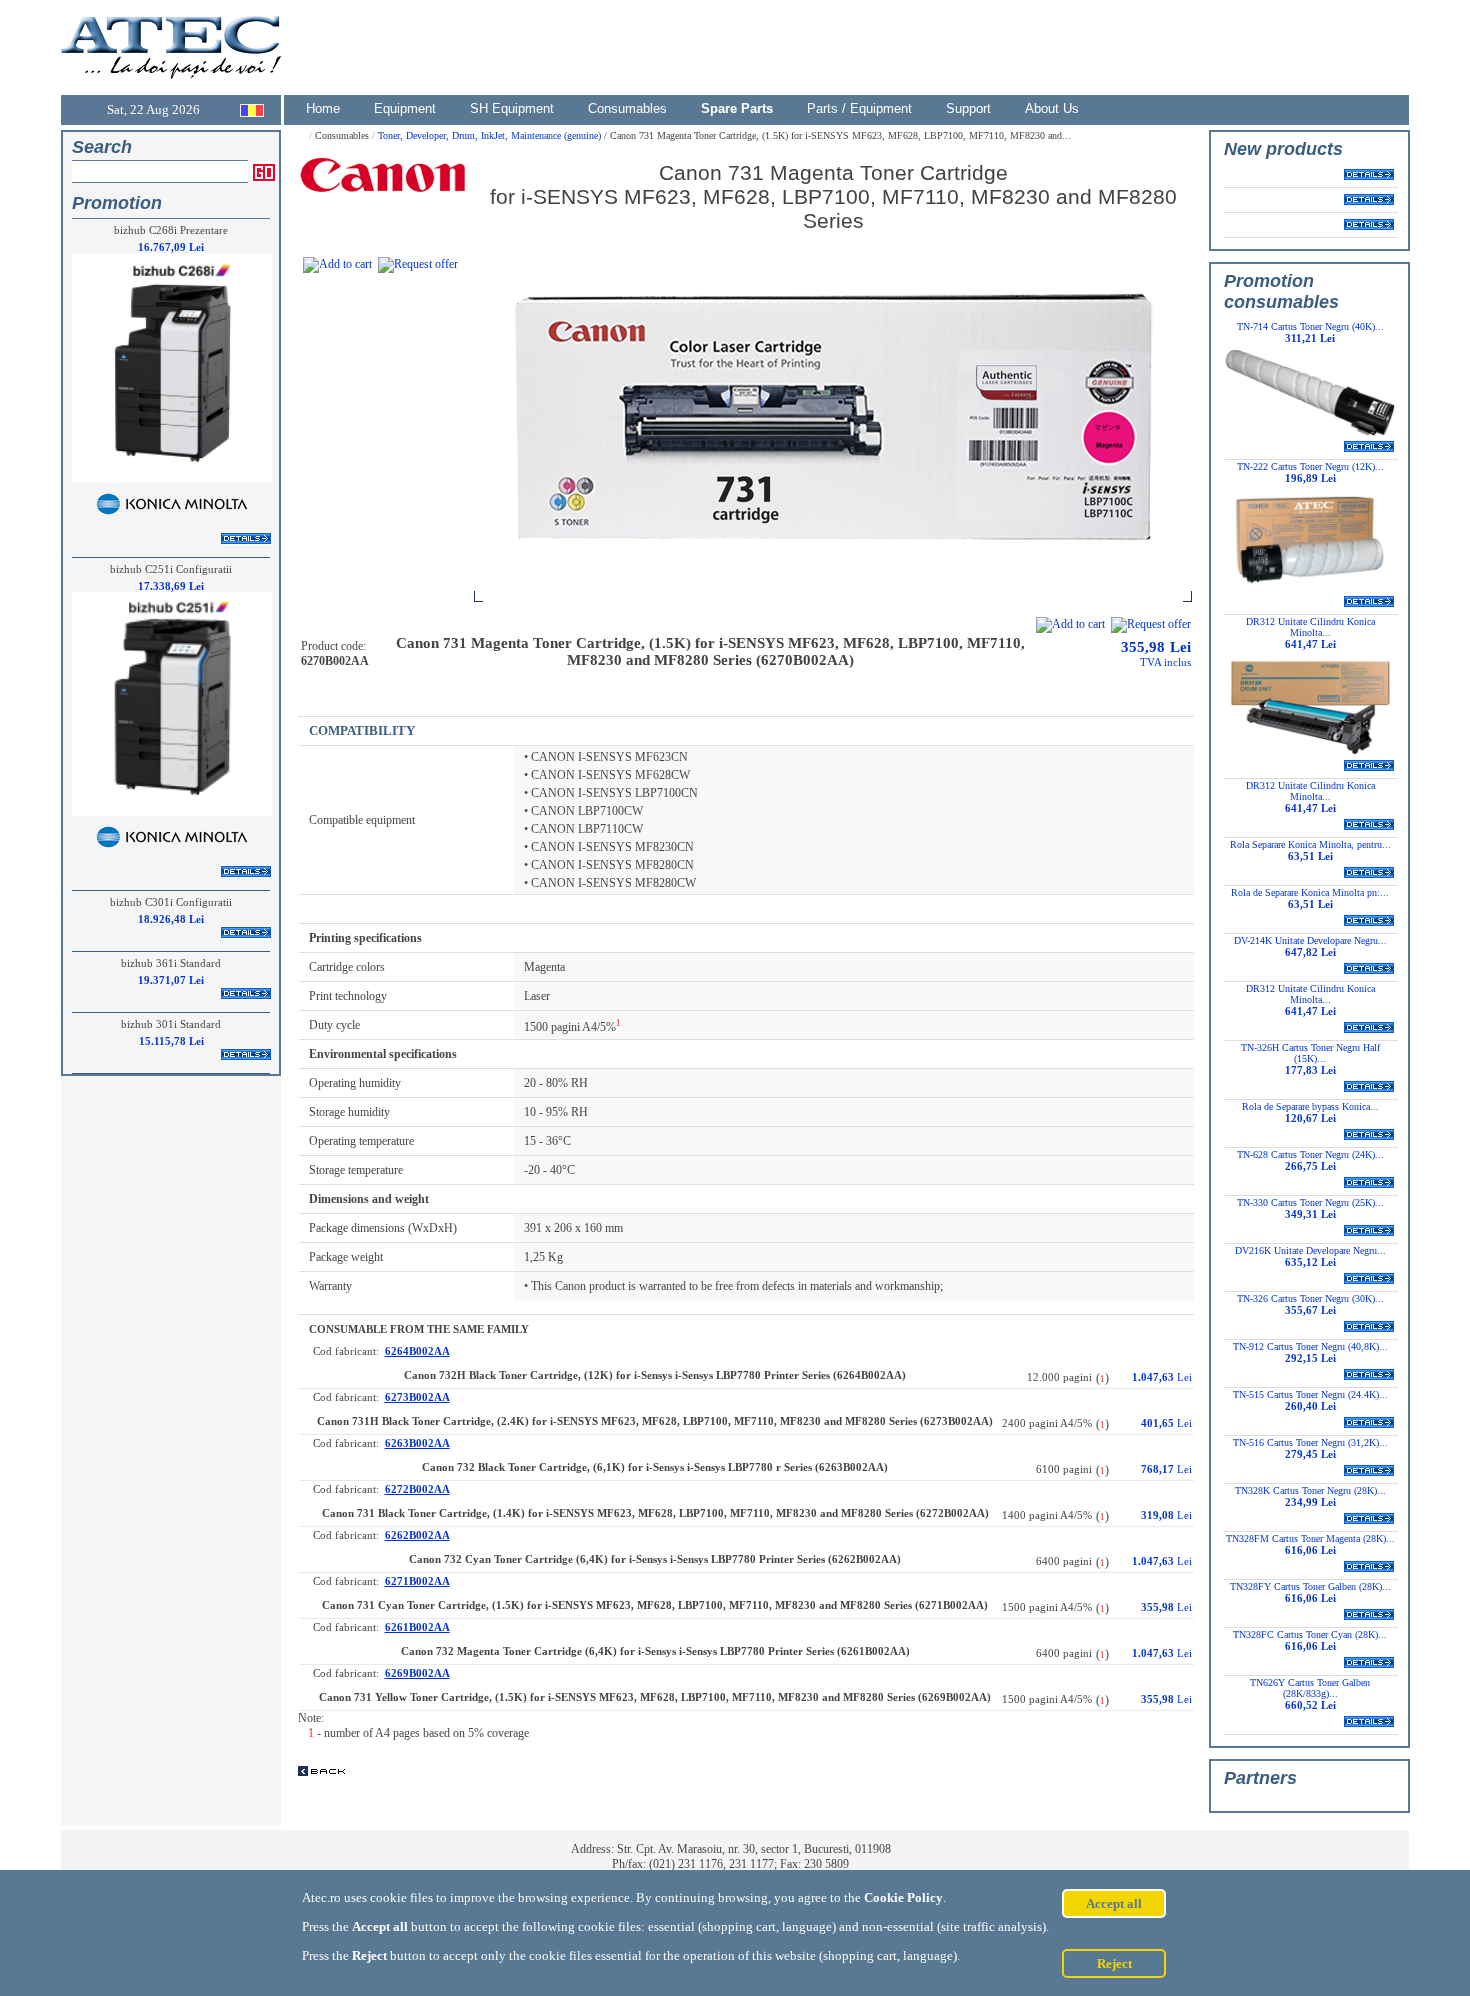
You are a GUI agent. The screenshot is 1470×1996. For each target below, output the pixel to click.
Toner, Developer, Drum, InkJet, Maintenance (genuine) (491, 135)
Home (323, 108)
